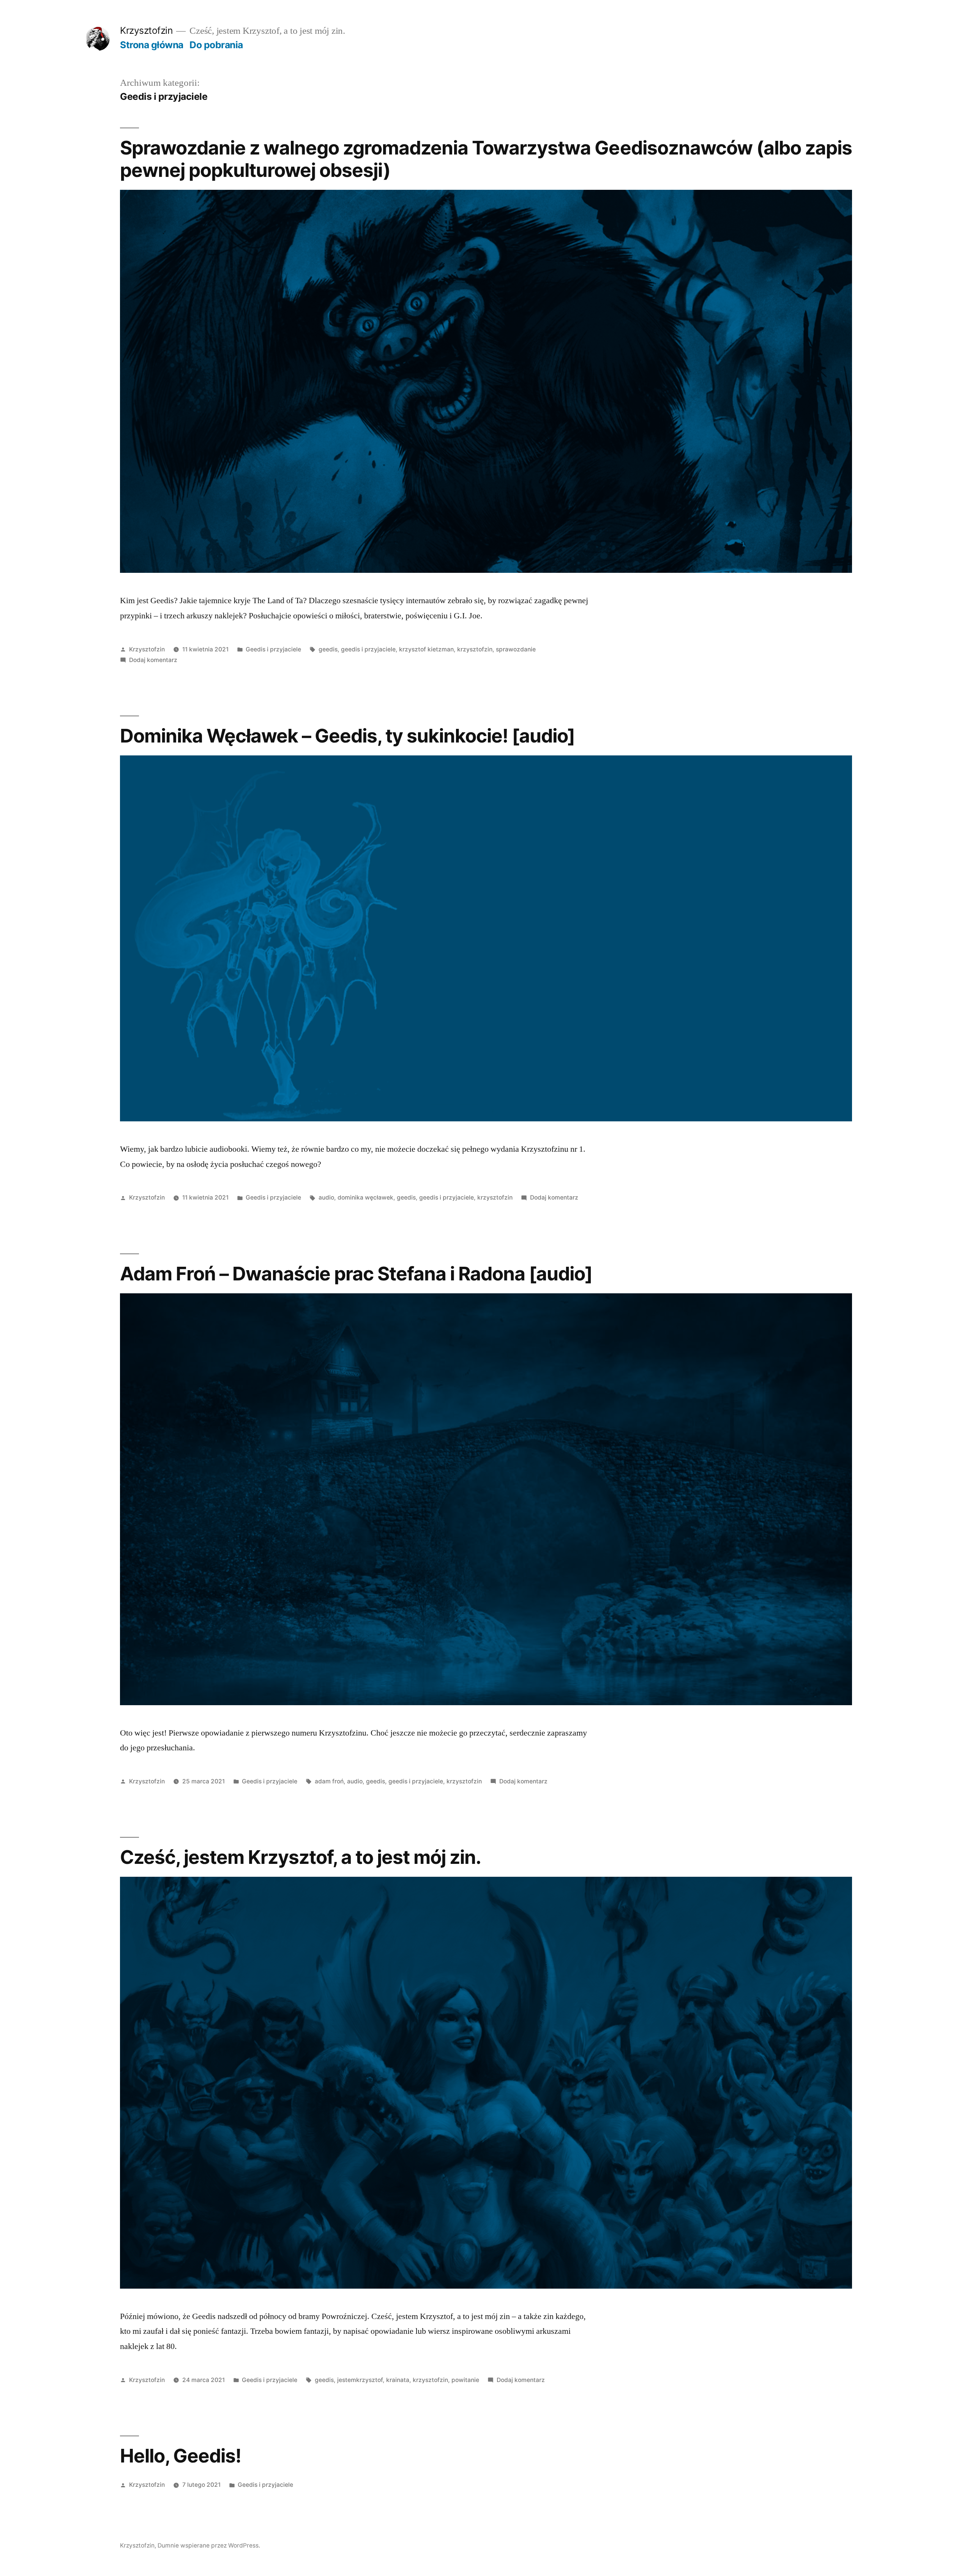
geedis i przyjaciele (368, 649)
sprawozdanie (516, 649)
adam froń (329, 1781)
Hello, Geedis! (181, 2456)
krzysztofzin (475, 649)
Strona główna (152, 45)
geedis (328, 649)
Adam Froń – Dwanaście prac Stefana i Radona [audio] (356, 1274)
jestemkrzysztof (360, 2380)
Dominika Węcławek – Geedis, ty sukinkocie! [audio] (348, 736)
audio (326, 1197)
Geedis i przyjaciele (273, 649)
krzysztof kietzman (426, 649)
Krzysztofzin (146, 30)
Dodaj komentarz (153, 660)
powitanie (465, 2380)
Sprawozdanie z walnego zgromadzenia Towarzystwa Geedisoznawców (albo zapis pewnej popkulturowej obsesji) (486, 159)
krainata (398, 2380)
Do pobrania (216, 45)
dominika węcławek (365, 1197)
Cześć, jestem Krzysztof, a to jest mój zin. (301, 1857)
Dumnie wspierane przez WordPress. (209, 2545)
